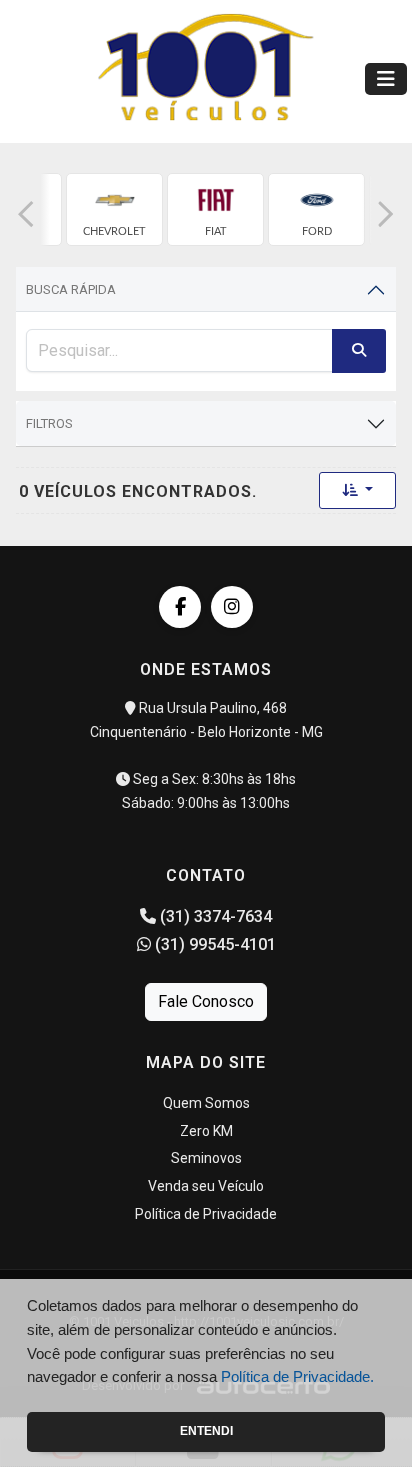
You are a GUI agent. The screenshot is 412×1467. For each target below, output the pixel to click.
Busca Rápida (71, 289)
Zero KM (206, 1131)
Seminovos (206, 1158)
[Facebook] (180, 607)
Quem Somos (206, 1103)
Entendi (206, 1431)
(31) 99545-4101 (213, 944)
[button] (26, 214)
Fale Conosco (206, 1001)
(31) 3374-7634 (214, 916)
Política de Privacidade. (297, 1376)
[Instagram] (232, 607)
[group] (114, 209)
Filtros (49, 423)
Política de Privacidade (206, 1214)
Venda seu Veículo (206, 1186)
